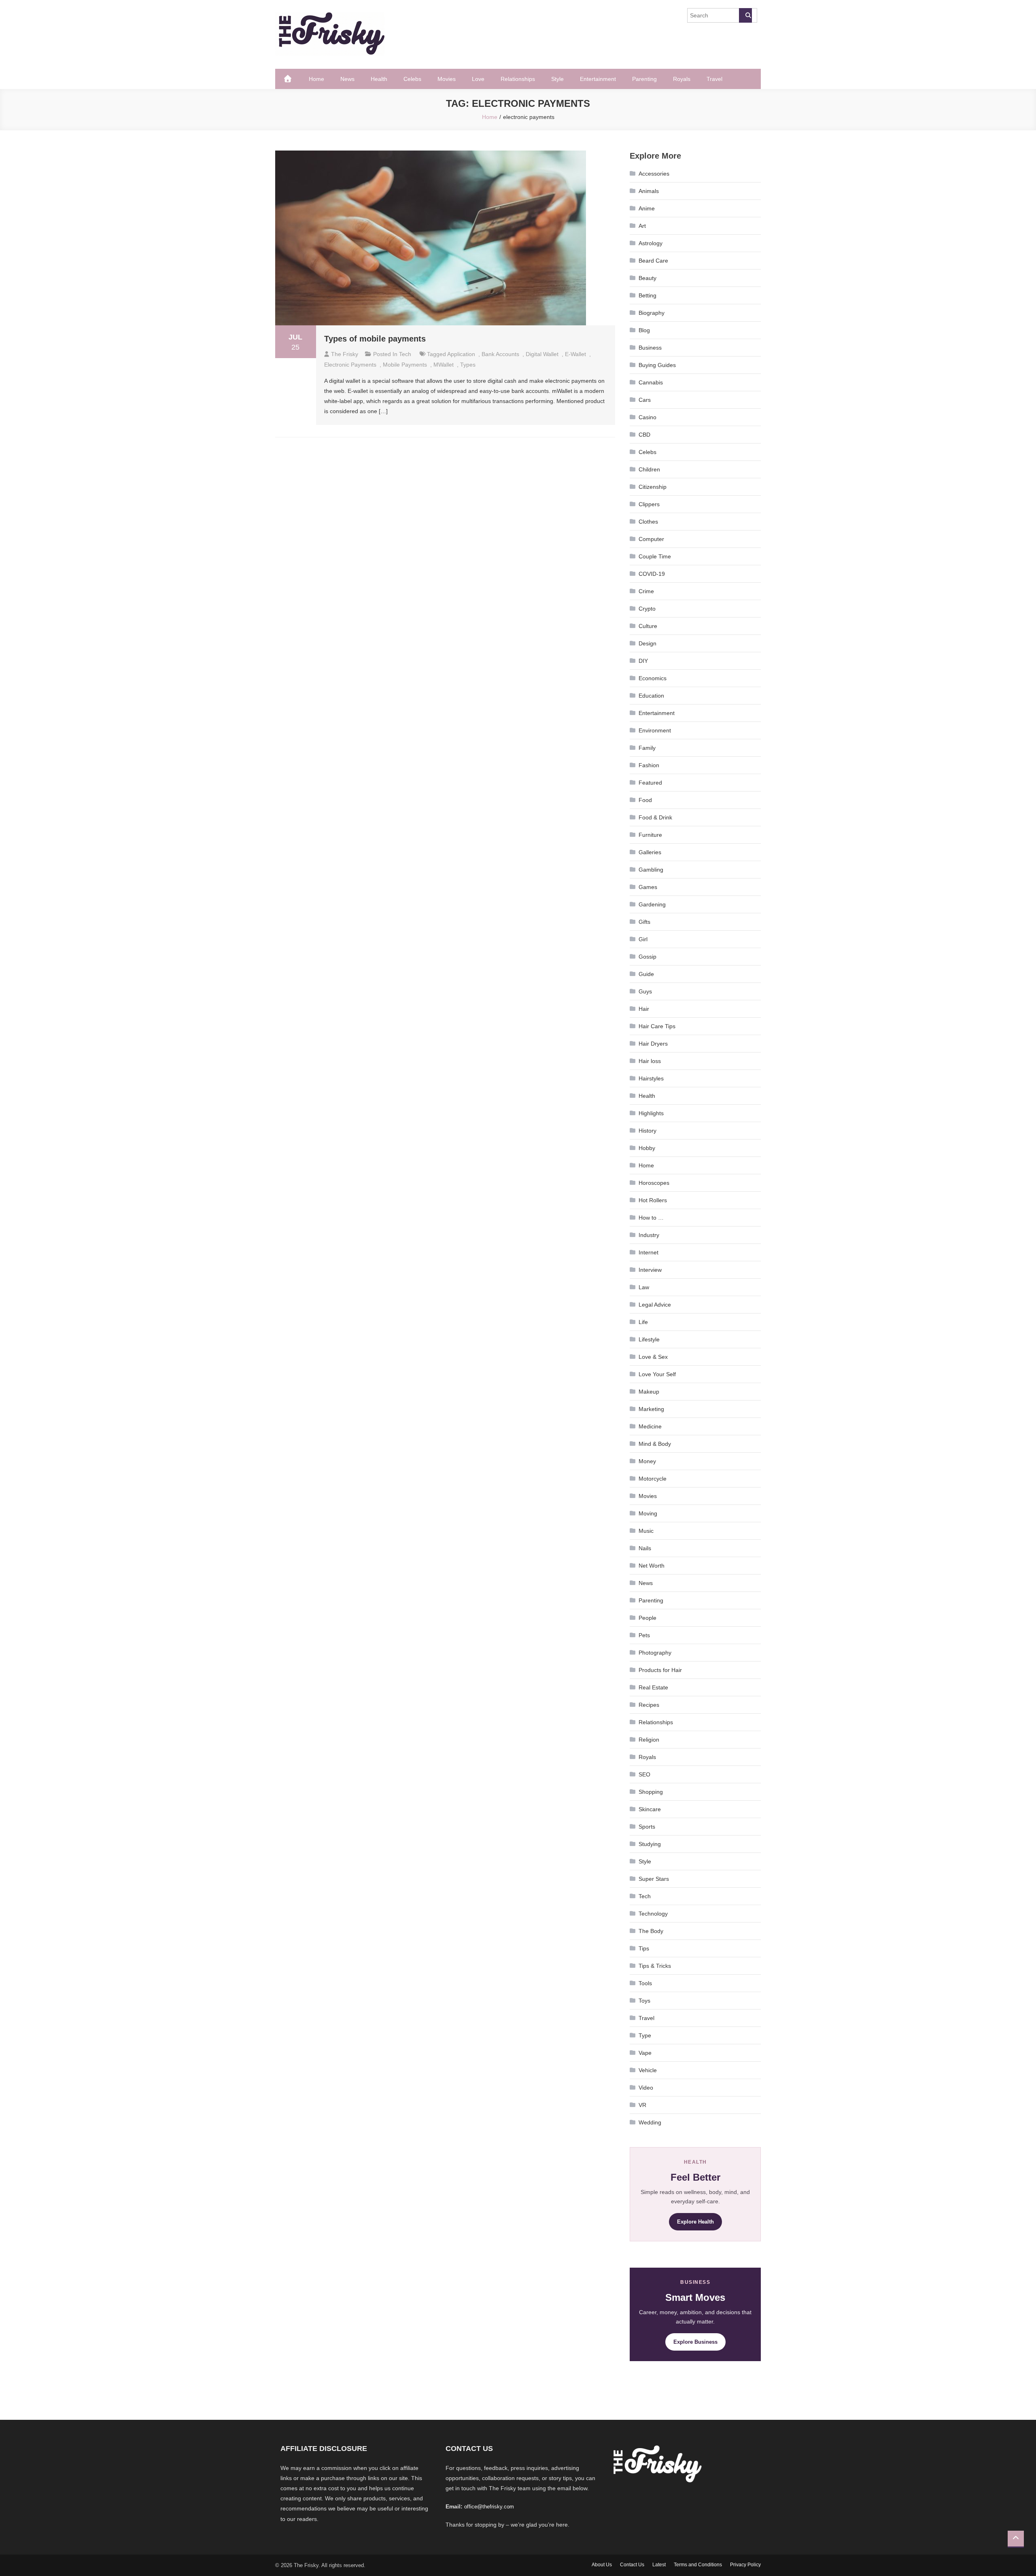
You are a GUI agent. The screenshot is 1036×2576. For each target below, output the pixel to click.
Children (649, 469)
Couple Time (655, 556)
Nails (645, 1548)
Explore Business (695, 2342)
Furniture (650, 835)
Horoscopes (654, 1183)
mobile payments (405, 365)
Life (643, 1322)
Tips (644, 1948)
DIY (643, 661)
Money (647, 1461)
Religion (649, 1740)
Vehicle (648, 2070)
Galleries (650, 852)
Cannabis (651, 382)
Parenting (644, 79)
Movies (447, 79)
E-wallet (575, 354)
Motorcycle (653, 1479)
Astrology (651, 243)
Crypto (647, 609)
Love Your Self (657, 1374)
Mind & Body (655, 1444)
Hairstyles (651, 1078)
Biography (652, 313)
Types (468, 365)
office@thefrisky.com (489, 2507)
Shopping (651, 1792)
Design (647, 643)
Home (316, 79)
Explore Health (695, 2222)
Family (647, 748)
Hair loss (650, 1061)
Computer (651, 539)
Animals (649, 191)
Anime (647, 208)
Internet (649, 1252)
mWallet (444, 365)
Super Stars (654, 1879)
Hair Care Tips (657, 1026)
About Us (602, 2565)
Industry (649, 1235)
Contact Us (632, 2565)
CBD (644, 435)
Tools (645, 1983)
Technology (653, 1914)
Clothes (648, 522)
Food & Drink (655, 817)
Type (645, 2035)
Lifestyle (649, 1339)
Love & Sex (653, 1357)
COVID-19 (652, 574)
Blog (644, 330)
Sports (647, 1827)
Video (646, 2088)
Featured (650, 783)
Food (645, 800)
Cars (645, 400)
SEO (644, 1774)
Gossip (647, 957)
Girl (643, 939)
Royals (682, 79)
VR (642, 2105)
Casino (647, 417)
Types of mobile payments (375, 339)
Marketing (651, 1409)
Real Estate (653, 1687)
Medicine (650, 1426)
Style (557, 79)
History (647, 1131)
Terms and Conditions (698, 2565)
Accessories (654, 174)
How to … (651, 1218)
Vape (645, 2053)
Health (379, 79)
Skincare (650, 1809)
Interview (650, 1270)
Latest (659, 2565)
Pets (644, 1635)
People (647, 1618)
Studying (650, 1844)
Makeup (649, 1392)
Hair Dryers (653, 1044)
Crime (646, 591)
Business (650, 348)
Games (648, 887)
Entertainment (598, 79)
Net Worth (652, 1566)
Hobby (647, 1148)
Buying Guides (657, 365)
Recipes (649, 1705)
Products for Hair (660, 1670)
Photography (655, 1653)
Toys (644, 2001)
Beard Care (653, 261)
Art (642, 226)
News (347, 79)
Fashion (649, 765)
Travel (714, 79)
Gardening (652, 904)
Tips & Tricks (655, 1966)
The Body (651, 1931)
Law (644, 1287)
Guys (645, 991)
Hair (644, 1009)
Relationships (518, 79)
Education (651, 696)
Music (646, 1531)
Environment (655, 730)
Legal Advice (655, 1305)
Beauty (647, 278)
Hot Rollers (653, 1200)
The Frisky (345, 354)
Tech (405, 354)
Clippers (649, 504)
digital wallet (542, 354)
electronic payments (350, 365)
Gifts (644, 922)
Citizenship (653, 487)
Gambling (651, 870)
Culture (648, 626)
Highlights (651, 1113)
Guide (646, 974)
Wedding (650, 2122)
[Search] (745, 15)
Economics (653, 678)
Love (478, 79)
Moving (648, 1513)
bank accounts (500, 354)
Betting (647, 295)
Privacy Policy (745, 2565)
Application (461, 354)
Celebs (412, 79)
